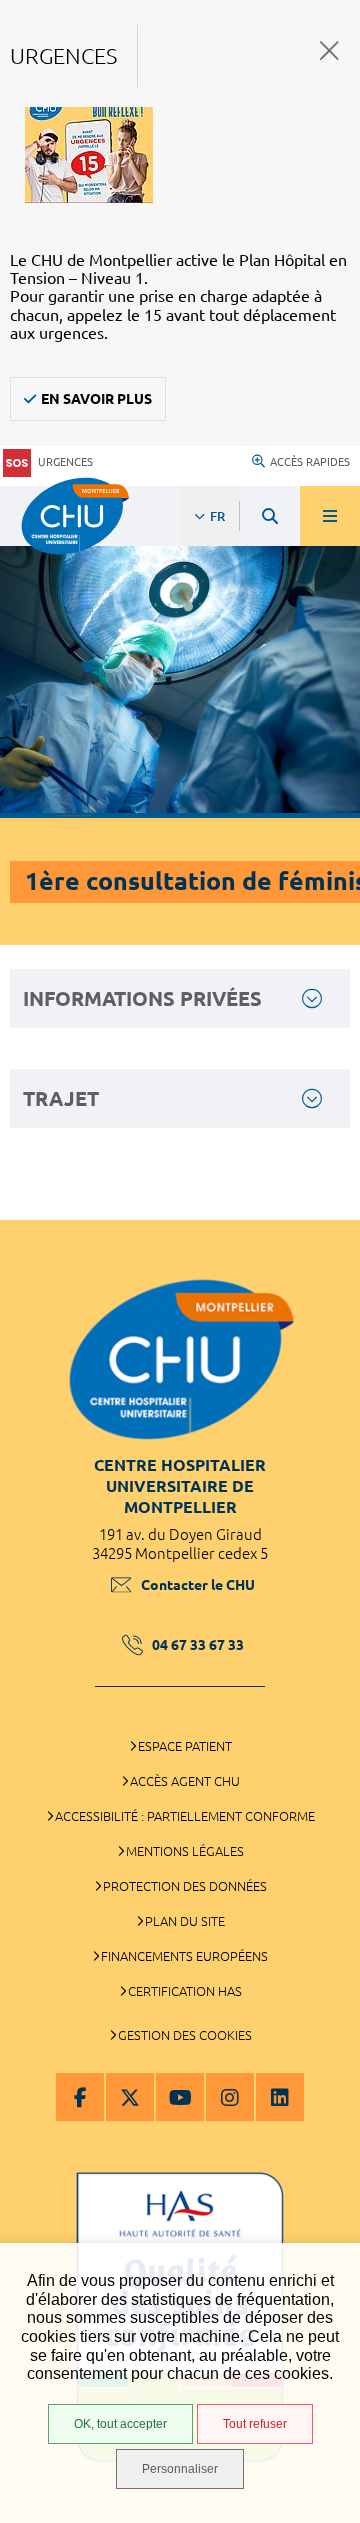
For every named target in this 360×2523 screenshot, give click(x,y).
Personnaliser (180, 2469)
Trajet (61, 1098)
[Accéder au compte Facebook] (80, 2097)
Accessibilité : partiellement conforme (185, 1816)
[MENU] (330, 516)
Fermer (329, 50)
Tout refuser (255, 2424)
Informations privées (142, 998)
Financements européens (184, 1956)
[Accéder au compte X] (130, 2097)
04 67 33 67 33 (198, 1645)
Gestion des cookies (185, 2035)
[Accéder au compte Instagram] (230, 2097)
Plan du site (185, 1921)
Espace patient (185, 1746)
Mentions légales (185, 1851)
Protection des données (185, 1886)
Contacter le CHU (198, 1585)
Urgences (65, 462)
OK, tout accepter (120, 2424)
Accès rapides (310, 462)
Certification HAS (185, 1991)
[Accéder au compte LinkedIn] (280, 2097)
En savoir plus (96, 399)
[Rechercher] (270, 516)
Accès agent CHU (185, 1781)
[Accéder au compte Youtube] (180, 2097)
